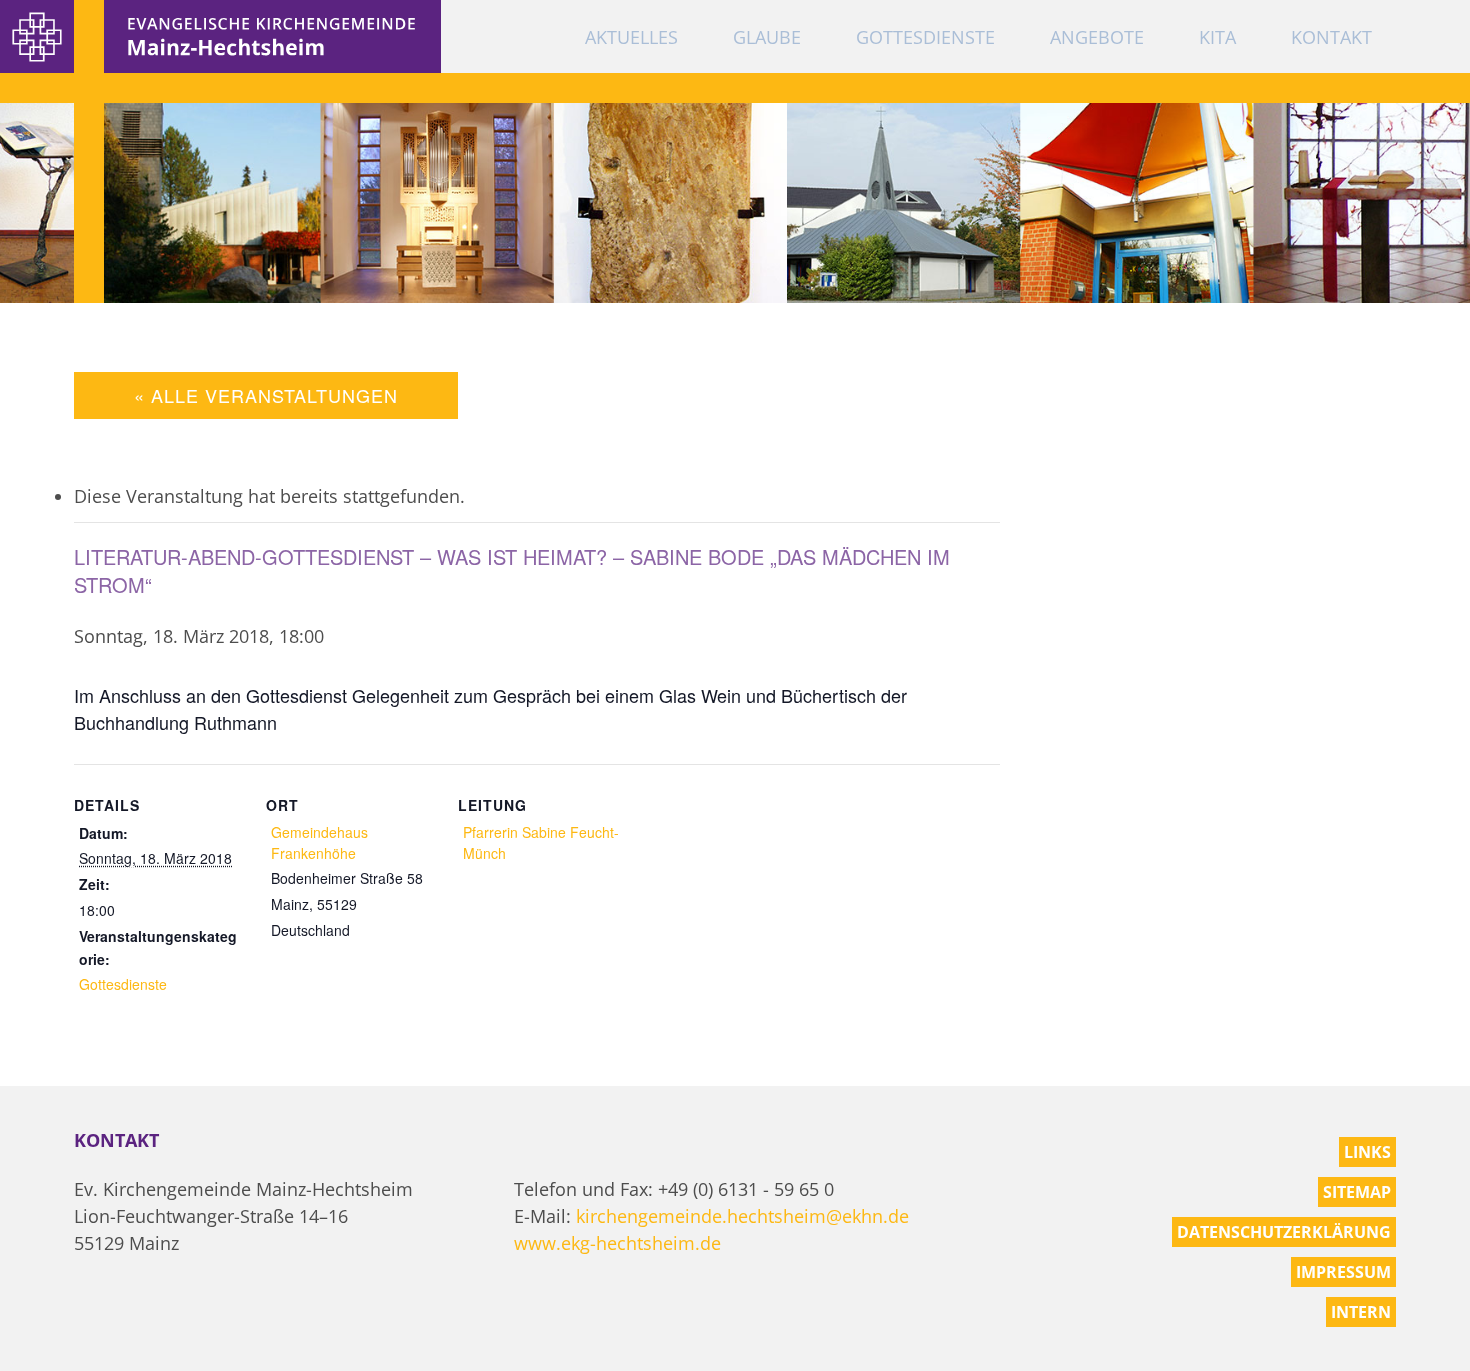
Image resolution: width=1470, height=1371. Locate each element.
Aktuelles (631, 37)
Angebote (1097, 37)
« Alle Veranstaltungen (266, 395)
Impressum (1343, 1272)
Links (1367, 1152)
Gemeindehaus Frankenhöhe (319, 842)
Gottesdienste (925, 37)
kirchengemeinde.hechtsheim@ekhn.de (742, 1216)
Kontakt (1331, 37)
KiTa (1217, 37)
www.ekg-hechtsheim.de (617, 1243)
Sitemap (1357, 1192)
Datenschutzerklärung (1284, 1232)
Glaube (767, 37)
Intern (1361, 1312)
